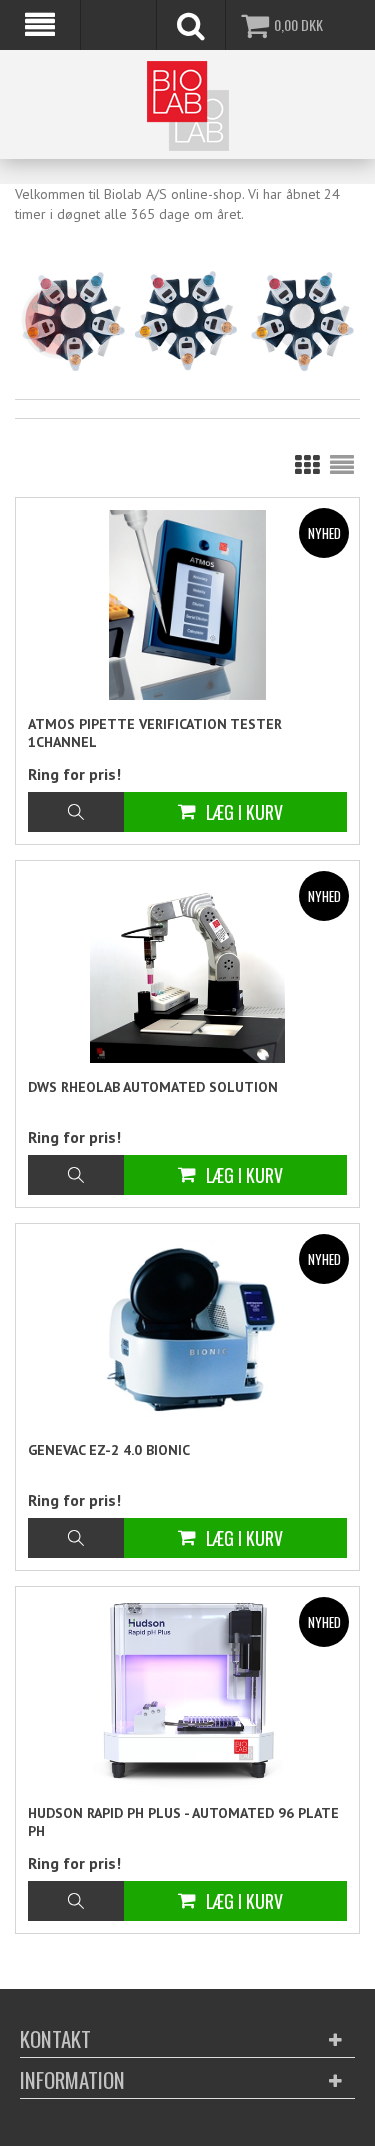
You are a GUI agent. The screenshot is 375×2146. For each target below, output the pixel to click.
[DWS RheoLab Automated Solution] (187, 968)
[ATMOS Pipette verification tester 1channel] (187, 605)
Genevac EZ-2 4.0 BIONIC (109, 1450)
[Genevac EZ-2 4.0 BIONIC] (187, 1328)
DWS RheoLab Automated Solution (153, 1087)
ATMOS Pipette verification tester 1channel (155, 733)
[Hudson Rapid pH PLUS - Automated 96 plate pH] (187, 1694)
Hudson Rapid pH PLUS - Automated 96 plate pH (183, 1822)
